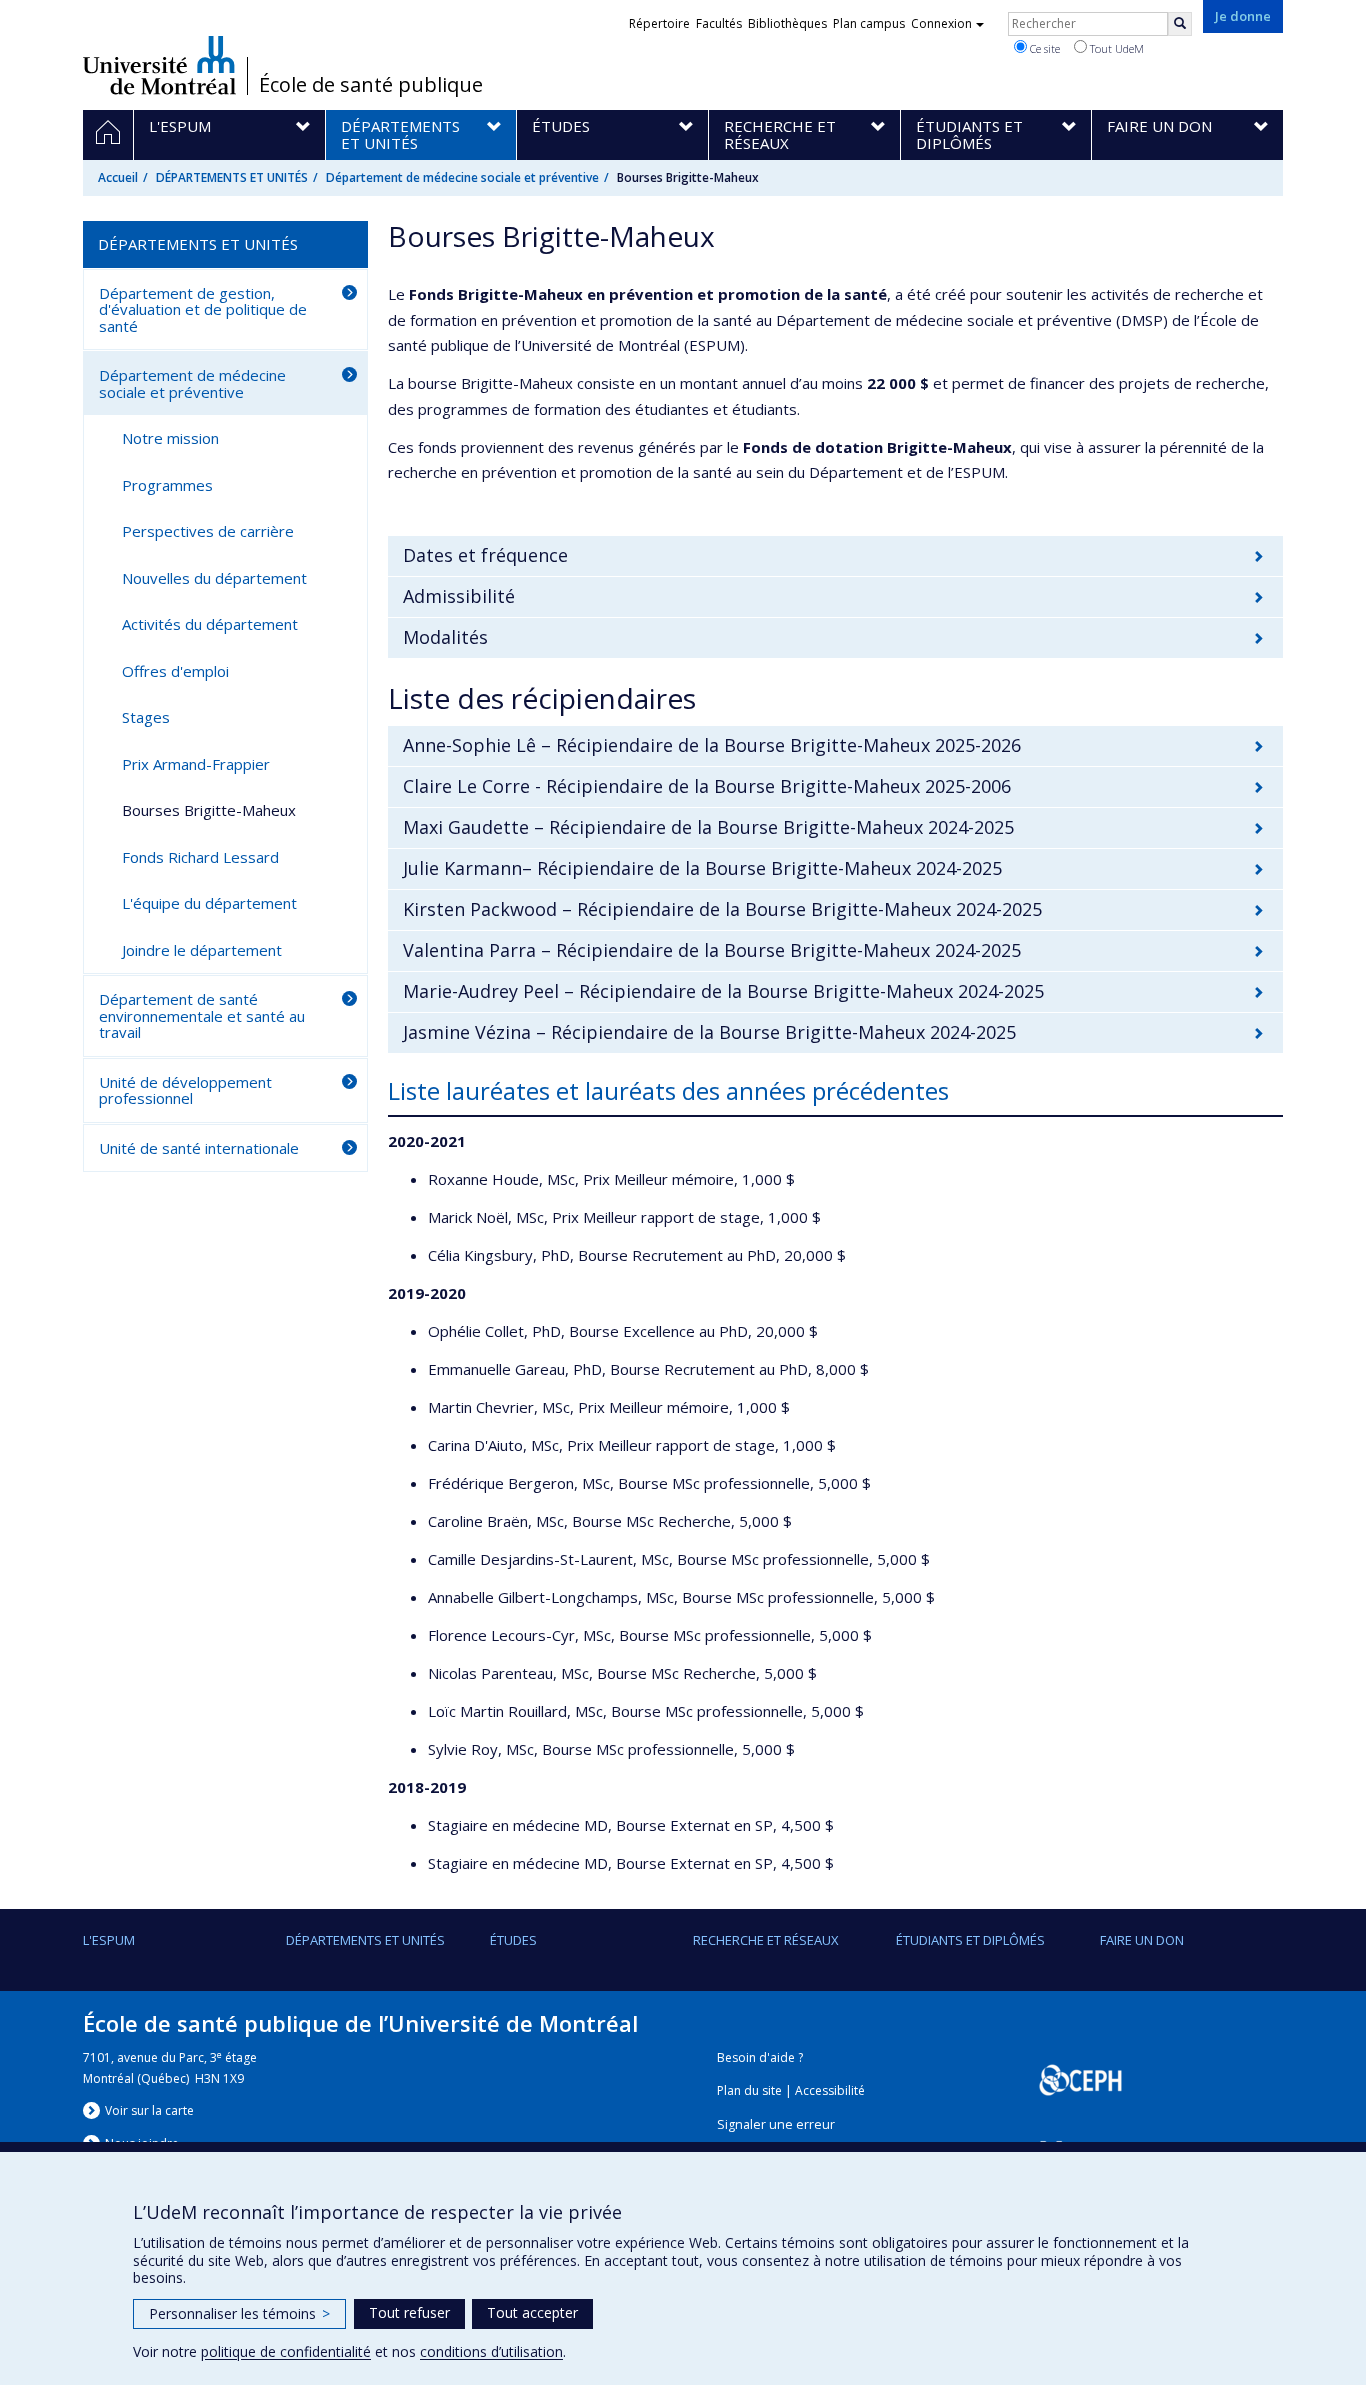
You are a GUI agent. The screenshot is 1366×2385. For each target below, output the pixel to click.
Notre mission (170, 438)
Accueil (118, 177)
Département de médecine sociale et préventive (462, 177)
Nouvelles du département (214, 578)
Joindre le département (202, 950)
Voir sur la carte (149, 2110)
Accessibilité (830, 2090)
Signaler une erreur (776, 2124)
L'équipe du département (209, 903)
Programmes (167, 485)
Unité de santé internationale (199, 1148)
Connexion (941, 23)
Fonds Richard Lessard (200, 857)
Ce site (1043, 48)
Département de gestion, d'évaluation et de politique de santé (203, 309)
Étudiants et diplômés (970, 1940)
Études (513, 1940)
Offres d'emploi (175, 671)
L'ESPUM (109, 1940)
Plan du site (749, 2090)
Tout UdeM (1115, 48)
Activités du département (210, 624)
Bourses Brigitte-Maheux (209, 810)
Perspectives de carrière (208, 531)
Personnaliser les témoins (239, 2313)
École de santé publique (371, 85)
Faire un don (1142, 1940)
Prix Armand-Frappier (196, 764)
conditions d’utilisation (491, 2351)
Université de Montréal (159, 65)
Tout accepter (532, 2312)
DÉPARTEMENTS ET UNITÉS (232, 177)
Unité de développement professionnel (185, 1090)
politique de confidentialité (286, 2351)
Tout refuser (409, 2312)
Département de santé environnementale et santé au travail (202, 1015)
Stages (146, 717)
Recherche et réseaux (766, 1940)
